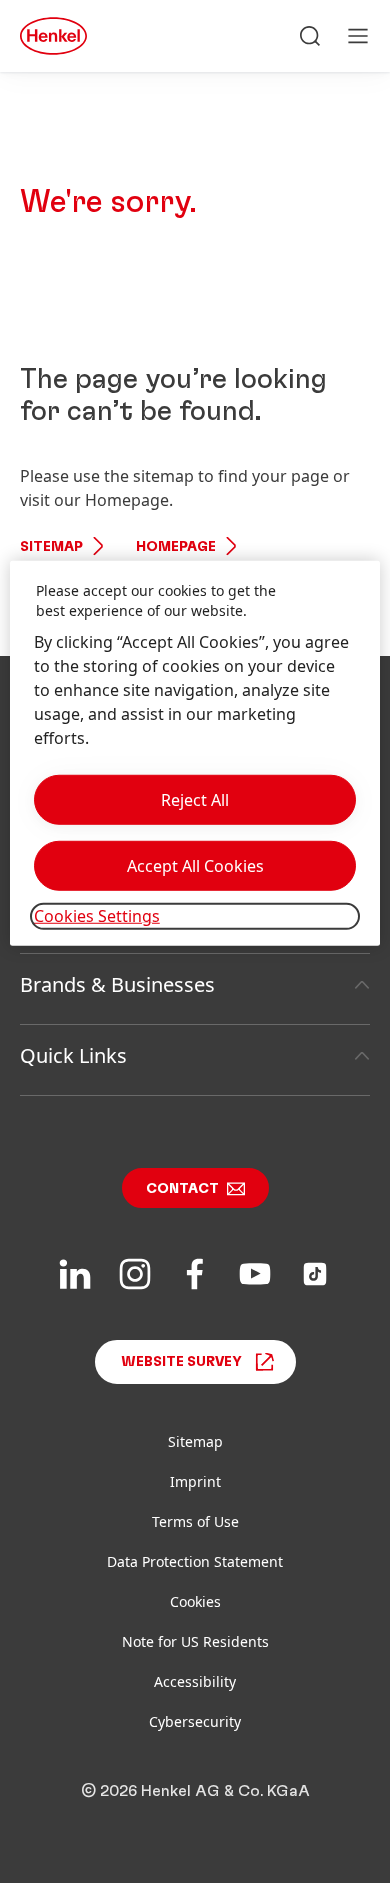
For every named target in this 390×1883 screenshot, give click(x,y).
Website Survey (181, 1362)
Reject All (195, 800)
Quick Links (73, 1055)
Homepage (176, 547)
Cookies (195, 1601)
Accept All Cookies (195, 866)
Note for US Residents (195, 1641)
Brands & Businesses (117, 984)
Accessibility (195, 1681)
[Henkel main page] (53, 36)
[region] (195, 753)
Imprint (195, 1481)
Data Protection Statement (195, 1561)
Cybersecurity (195, 1721)
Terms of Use (195, 1521)
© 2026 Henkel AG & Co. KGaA (195, 1791)
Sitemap (51, 547)
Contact (182, 1189)
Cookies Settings (97, 916)
